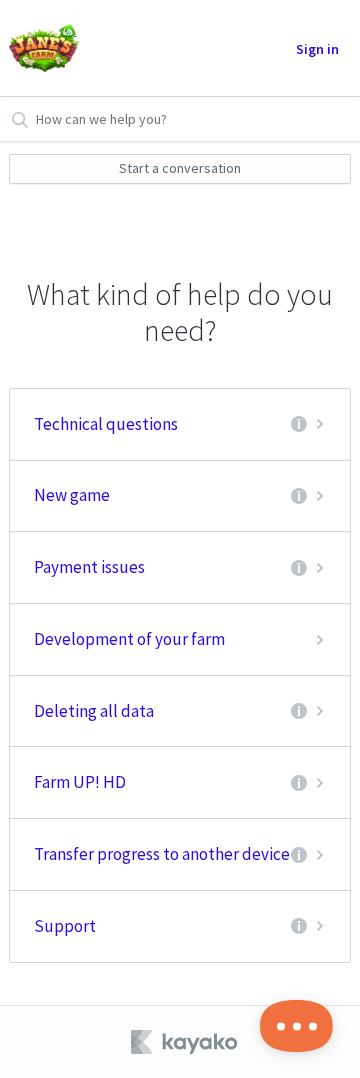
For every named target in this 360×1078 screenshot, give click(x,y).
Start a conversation (180, 168)
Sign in (317, 49)
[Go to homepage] (44, 48)
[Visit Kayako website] (186, 1042)
